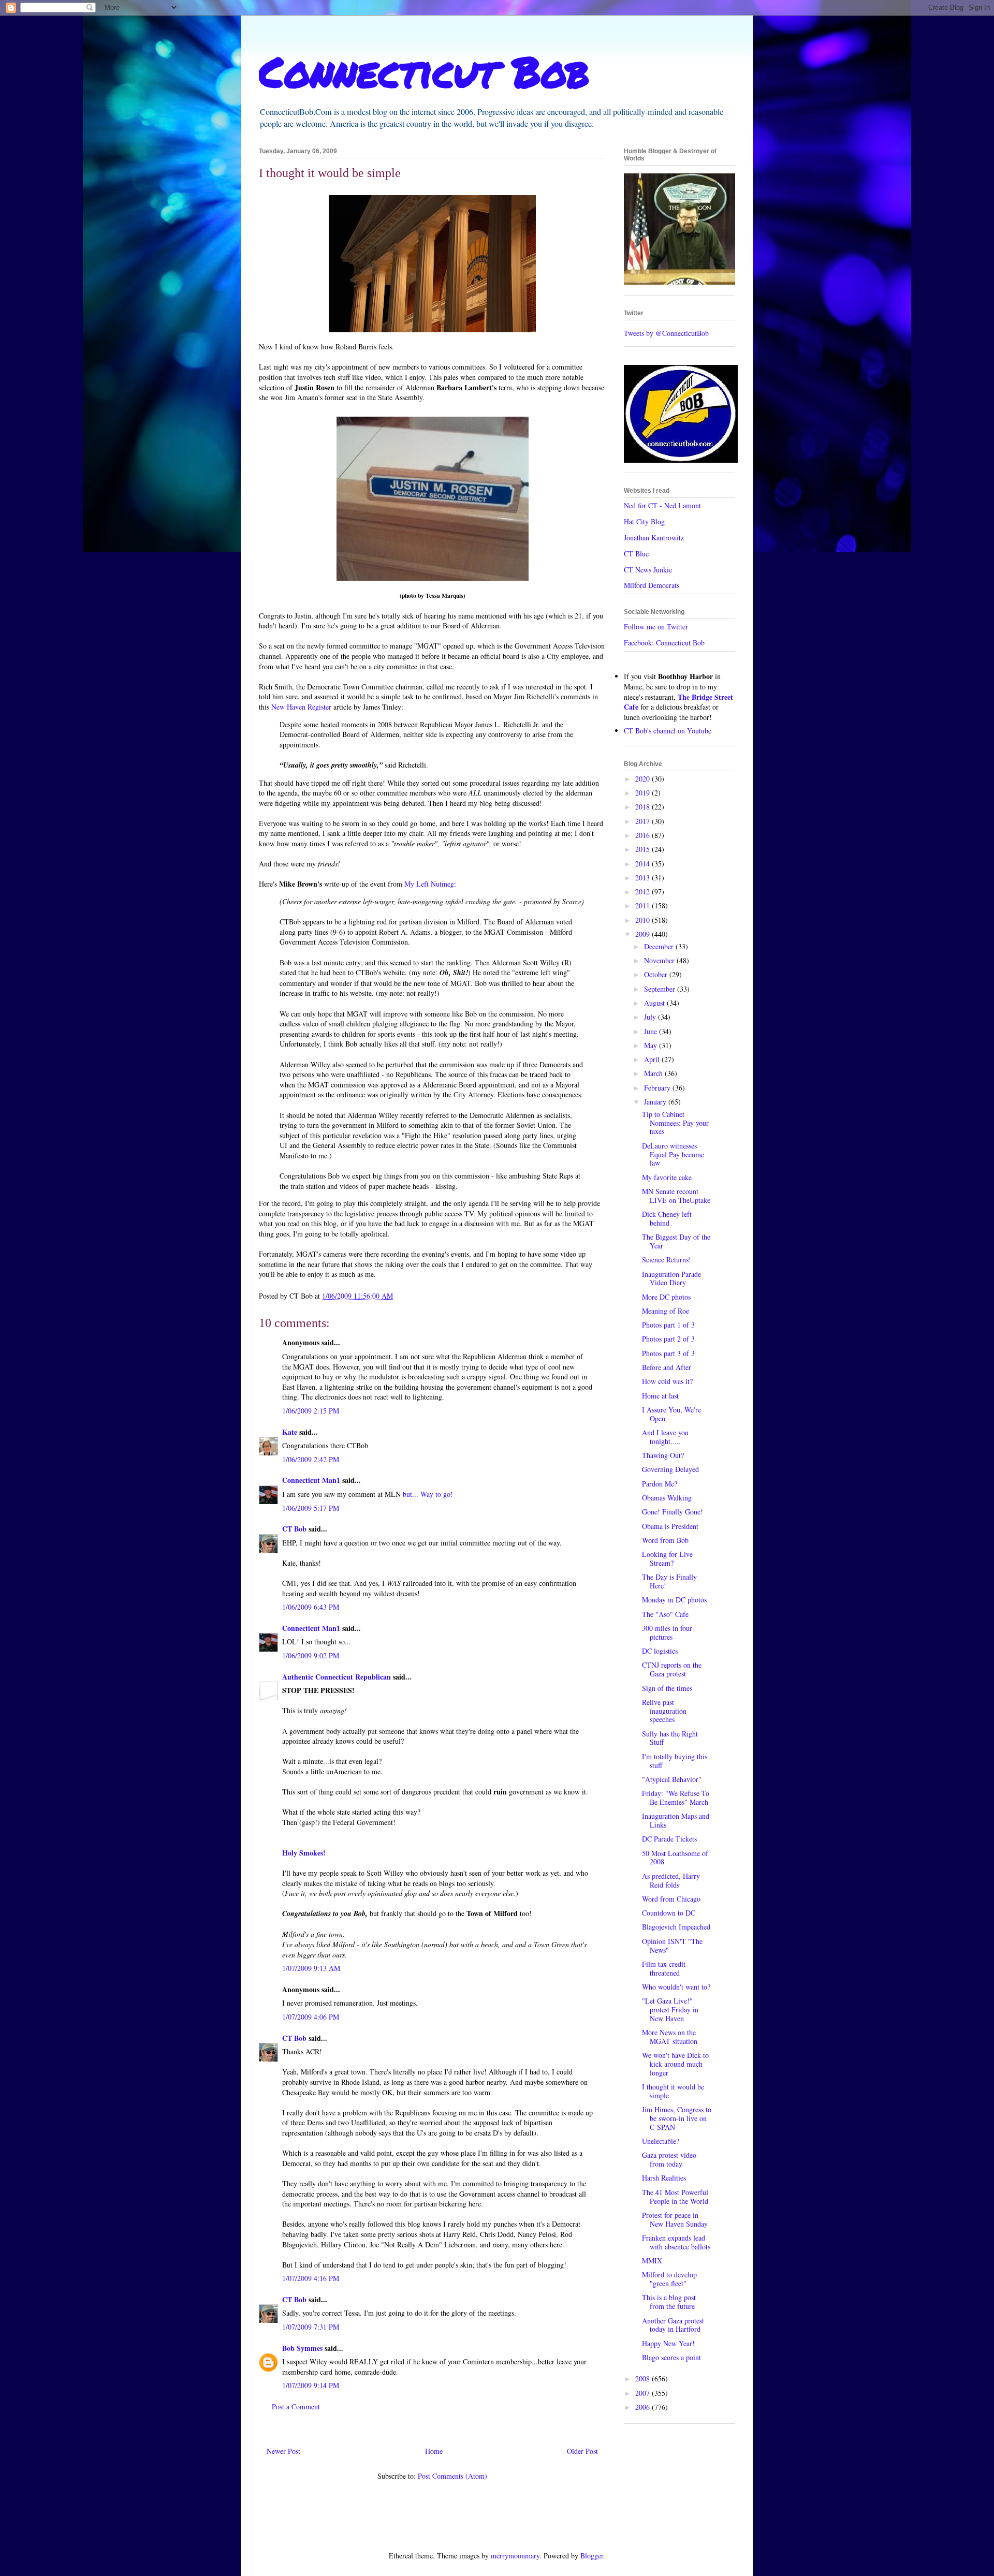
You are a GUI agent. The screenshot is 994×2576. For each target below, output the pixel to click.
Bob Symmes (302, 2348)
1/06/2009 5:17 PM (311, 1508)
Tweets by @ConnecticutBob (666, 333)
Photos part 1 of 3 (668, 1325)
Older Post (582, 2451)
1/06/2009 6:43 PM (311, 1607)
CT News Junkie (648, 570)
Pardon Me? (660, 1484)
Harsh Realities (664, 2178)
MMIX (652, 2261)
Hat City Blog (644, 521)
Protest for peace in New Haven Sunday (675, 2219)
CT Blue (636, 554)
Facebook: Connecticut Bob (664, 643)
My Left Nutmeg (429, 884)
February (658, 1088)
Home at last (660, 1396)
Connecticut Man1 (311, 1480)
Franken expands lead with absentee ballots (676, 2242)
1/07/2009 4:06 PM (311, 2017)
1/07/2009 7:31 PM (311, 2327)
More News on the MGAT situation (670, 2037)
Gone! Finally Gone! (673, 1512)
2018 (644, 807)
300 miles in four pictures (667, 1632)
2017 (644, 821)
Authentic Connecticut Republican (337, 1677)
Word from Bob (665, 1540)
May (652, 1045)
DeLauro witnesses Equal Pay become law (673, 1154)
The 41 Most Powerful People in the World (675, 2197)
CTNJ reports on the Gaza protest (672, 1669)
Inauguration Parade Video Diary (671, 1278)
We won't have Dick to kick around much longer (675, 2064)
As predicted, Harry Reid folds (671, 1880)
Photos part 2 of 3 (668, 1339)
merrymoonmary (515, 2556)
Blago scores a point (671, 2357)
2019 (644, 793)
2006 (644, 2407)
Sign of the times (667, 1688)
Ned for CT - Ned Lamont (662, 505)
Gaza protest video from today (669, 2159)
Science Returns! (667, 1260)
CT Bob (294, 1529)
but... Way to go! (428, 1494)
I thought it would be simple (673, 2091)
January (656, 1102)
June (652, 1031)
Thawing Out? (663, 1455)
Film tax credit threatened (664, 1968)
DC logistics (660, 1651)
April (653, 1059)
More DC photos (666, 1297)
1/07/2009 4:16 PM (311, 2278)
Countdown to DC (669, 1913)
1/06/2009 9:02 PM (311, 1655)
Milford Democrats (652, 585)
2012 (644, 892)
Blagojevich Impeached (676, 1927)
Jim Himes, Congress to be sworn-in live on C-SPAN (677, 2118)
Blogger (592, 2556)
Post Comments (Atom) (452, 2476)
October (657, 974)
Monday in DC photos (674, 1600)
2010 (644, 920)
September (661, 989)
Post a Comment (296, 2406)
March (654, 1073)
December (660, 946)
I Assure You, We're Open (671, 1414)
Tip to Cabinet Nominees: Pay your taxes (675, 1123)
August (655, 1003)
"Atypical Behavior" (672, 1779)
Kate (290, 1432)
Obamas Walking (667, 1498)
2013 (644, 878)
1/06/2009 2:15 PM (311, 1411)
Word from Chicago (671, 1899)
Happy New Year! (668, 2343)
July (651, 1017)
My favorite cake (667, 1177)
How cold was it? (667, 1381)
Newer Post (283, 2451)
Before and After (667, 1367)
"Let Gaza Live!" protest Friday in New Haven (670, 2010)
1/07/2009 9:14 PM (311, 2385)
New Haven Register (301, 707)
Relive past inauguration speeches (664, 1711)
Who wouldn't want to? (676, 1987)
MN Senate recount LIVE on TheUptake (676, 1196)
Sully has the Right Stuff (670, 1738)
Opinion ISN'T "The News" (672, 1946)
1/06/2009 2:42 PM (311, 1459)
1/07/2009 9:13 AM (311, 1968)
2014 (644, 864)
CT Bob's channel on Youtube (668, 731)
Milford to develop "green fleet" (669, 2279)
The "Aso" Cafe (665, 1614)
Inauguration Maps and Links (676, 1820)
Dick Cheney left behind (667, 1218)
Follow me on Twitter (656, 627)
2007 (644, 2393)
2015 (644, 849)
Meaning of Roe (666, 1311)
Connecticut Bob (424, 71)
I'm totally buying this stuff (675, 1761)
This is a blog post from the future (669, 2302)
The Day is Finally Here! (669, 1581)
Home (434, 2451)
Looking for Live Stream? (667, 1558)
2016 (644, 835)
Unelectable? (661, 2141)
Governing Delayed (670, 1469)
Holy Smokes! (304, 1853)
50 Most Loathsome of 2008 (675, 1858)
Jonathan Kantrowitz (654, 538)
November (660, 960)
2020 (644, 779)
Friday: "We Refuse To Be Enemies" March (676, 1798)
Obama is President (670, 1526)
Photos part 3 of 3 (668, 1353)
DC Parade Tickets (669, 1839)
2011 (644, 906)
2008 (644, 2379)
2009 (644, 934)
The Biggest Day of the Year (676, 1241)
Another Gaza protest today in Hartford (673, 2325)
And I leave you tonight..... (665, 1437)
